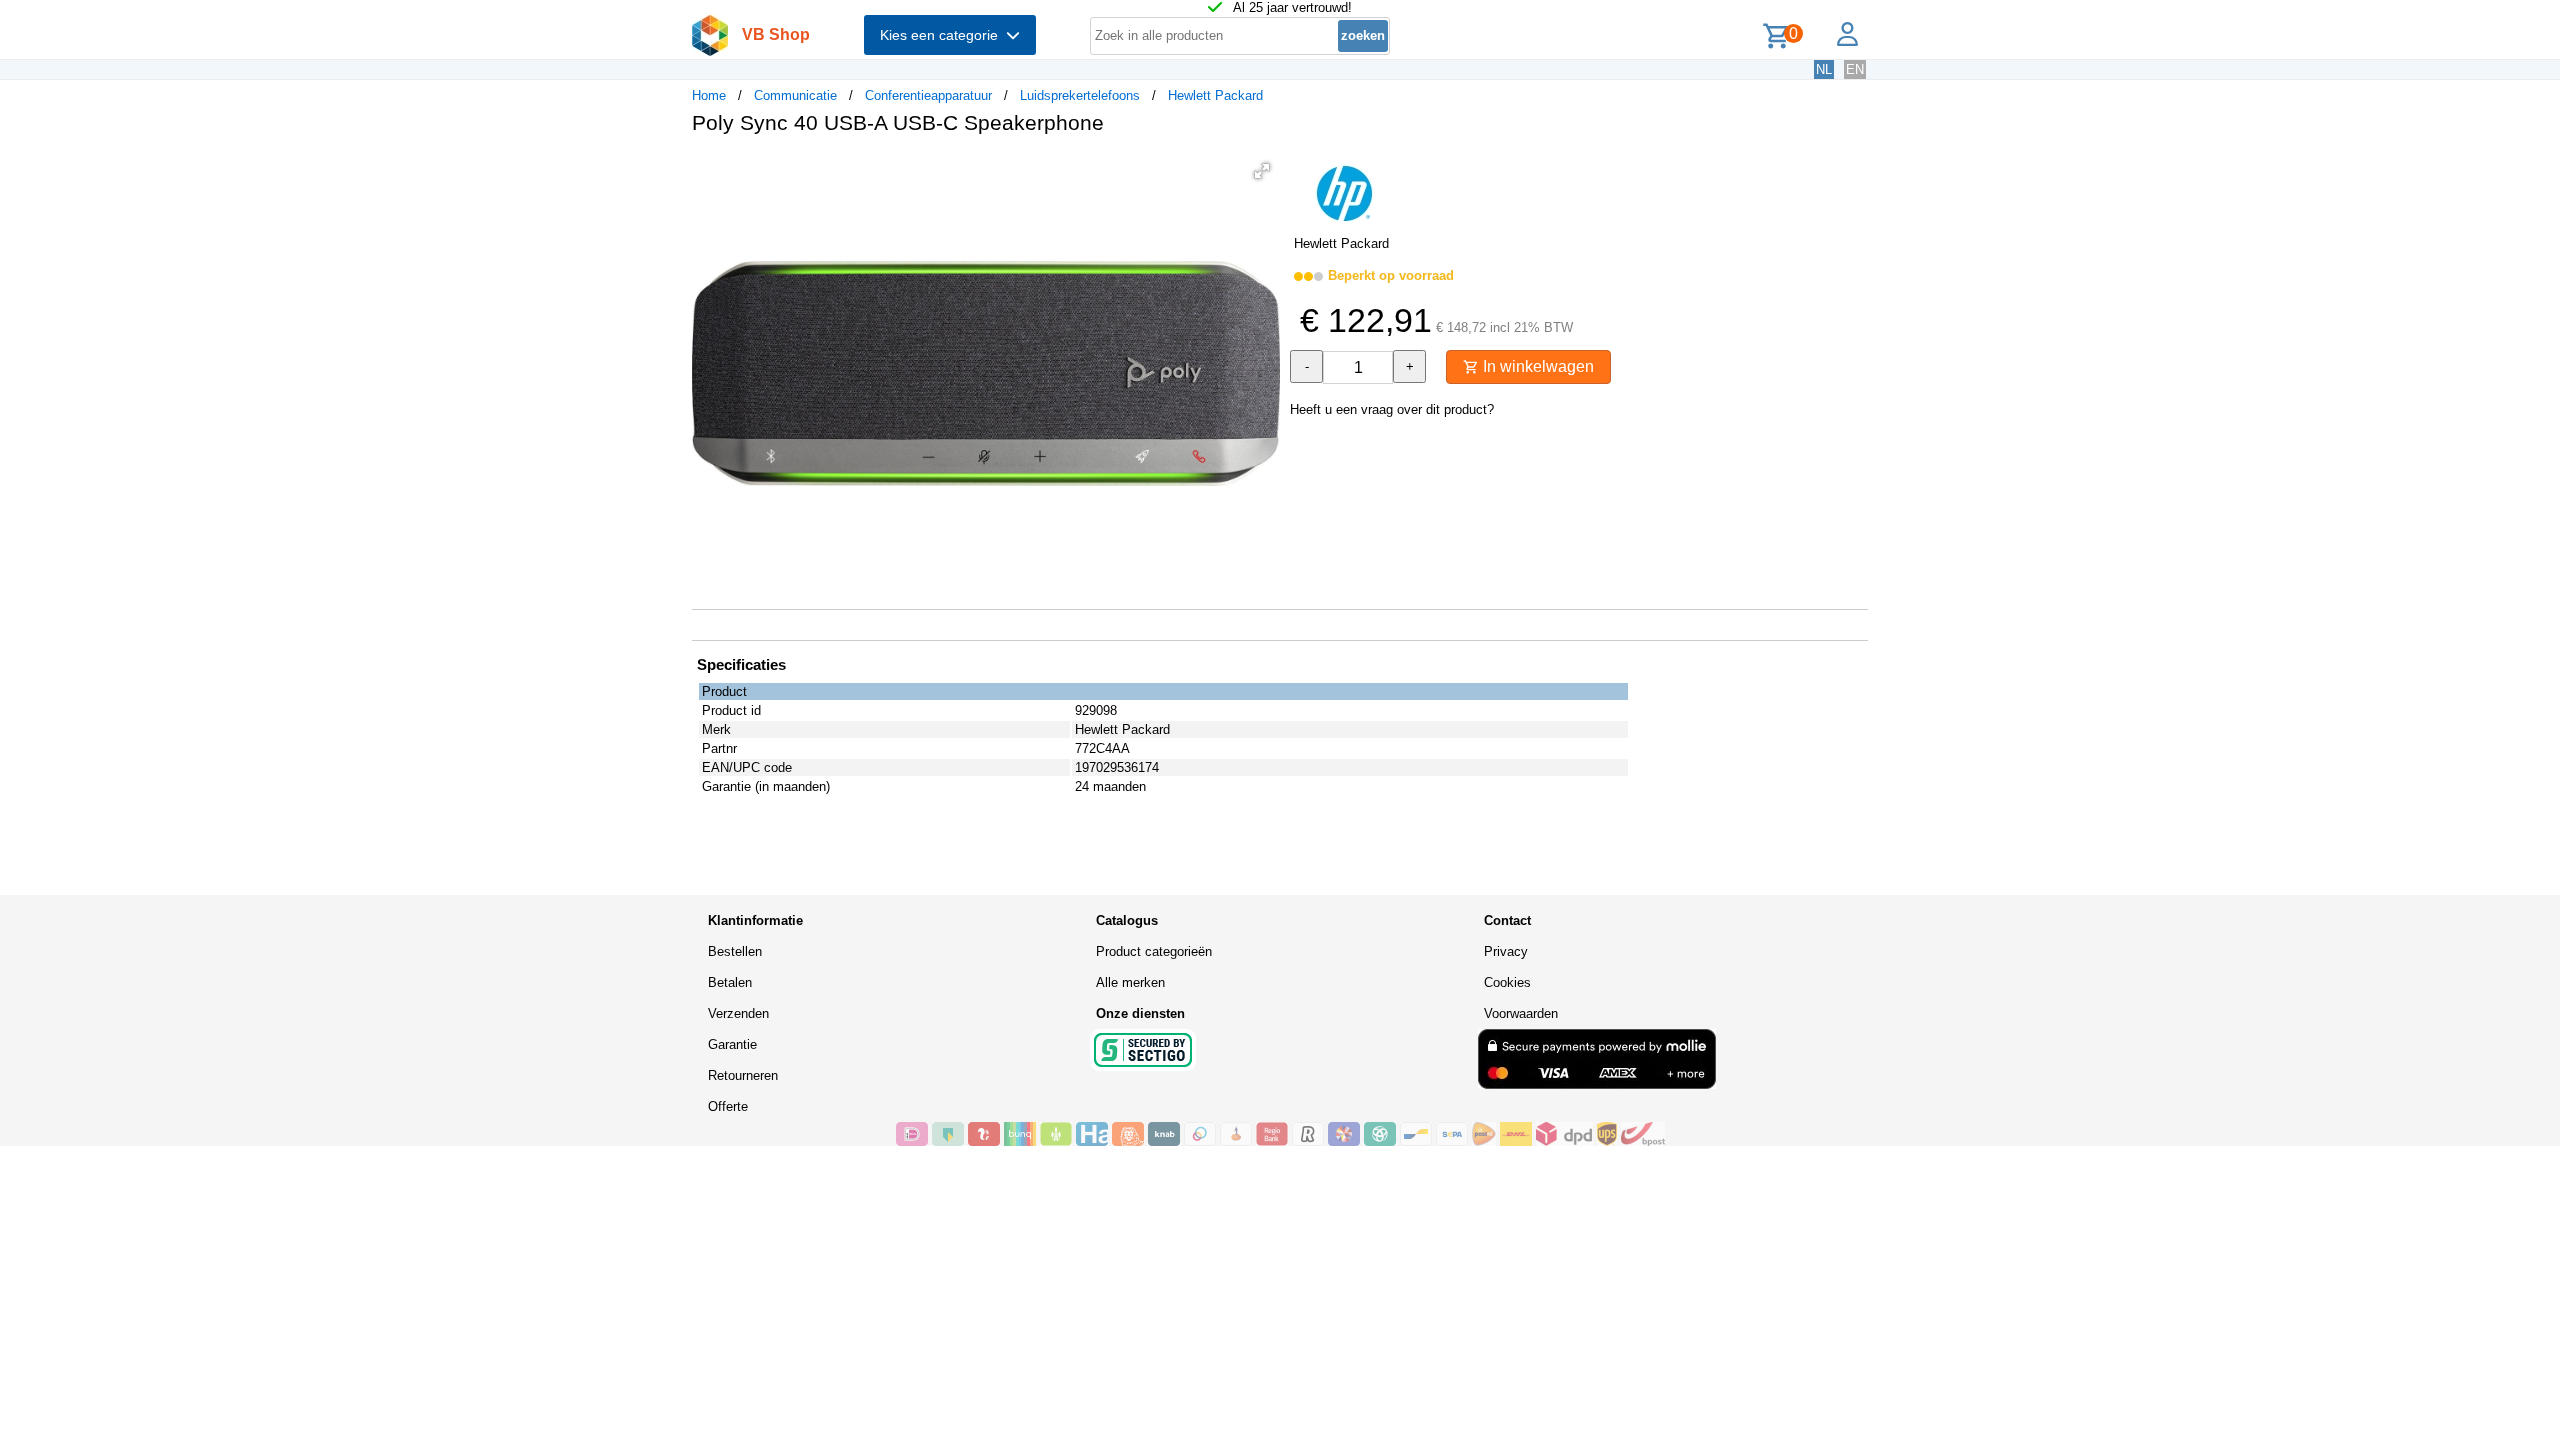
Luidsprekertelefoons (1080, 95)
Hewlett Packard (1215, 95)
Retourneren (743, 1075)
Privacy (1506, 951)
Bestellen (735, 951)
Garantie (732, 1044)
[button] (1262, 171)
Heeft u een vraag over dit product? (1392, 409)
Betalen (730, 982)
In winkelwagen (1536, 366)
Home (709, 95)
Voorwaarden (1521, 1013)
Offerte (728, 1106)
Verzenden (738, 1013)
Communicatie (795, 95)
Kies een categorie (943, 35)
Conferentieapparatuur (928, 95)
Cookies (1507, 982)
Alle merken (1130, 982)
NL (1824, 69)
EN (1855, 69)
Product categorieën (1154, 951)
